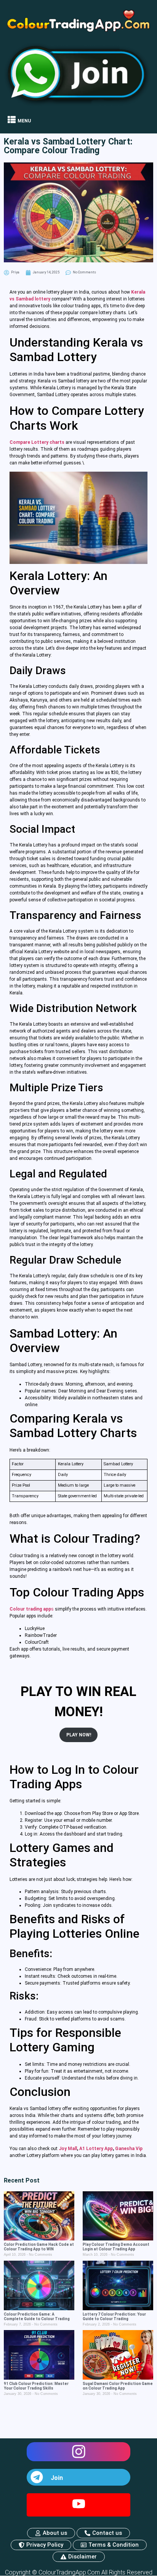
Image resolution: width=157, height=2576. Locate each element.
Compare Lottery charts (37, 442)
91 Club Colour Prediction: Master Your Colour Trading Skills (36, 2386)
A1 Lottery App (96, 2149)
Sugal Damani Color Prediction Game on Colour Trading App (118, 2386)
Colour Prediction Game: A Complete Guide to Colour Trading (37, 2317)
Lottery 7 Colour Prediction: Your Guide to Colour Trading (114, 2317)
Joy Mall (68, 2149)
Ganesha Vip (129, 2149)
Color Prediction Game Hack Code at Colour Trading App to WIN (39, 2247)
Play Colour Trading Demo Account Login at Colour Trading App (116, 2247)
